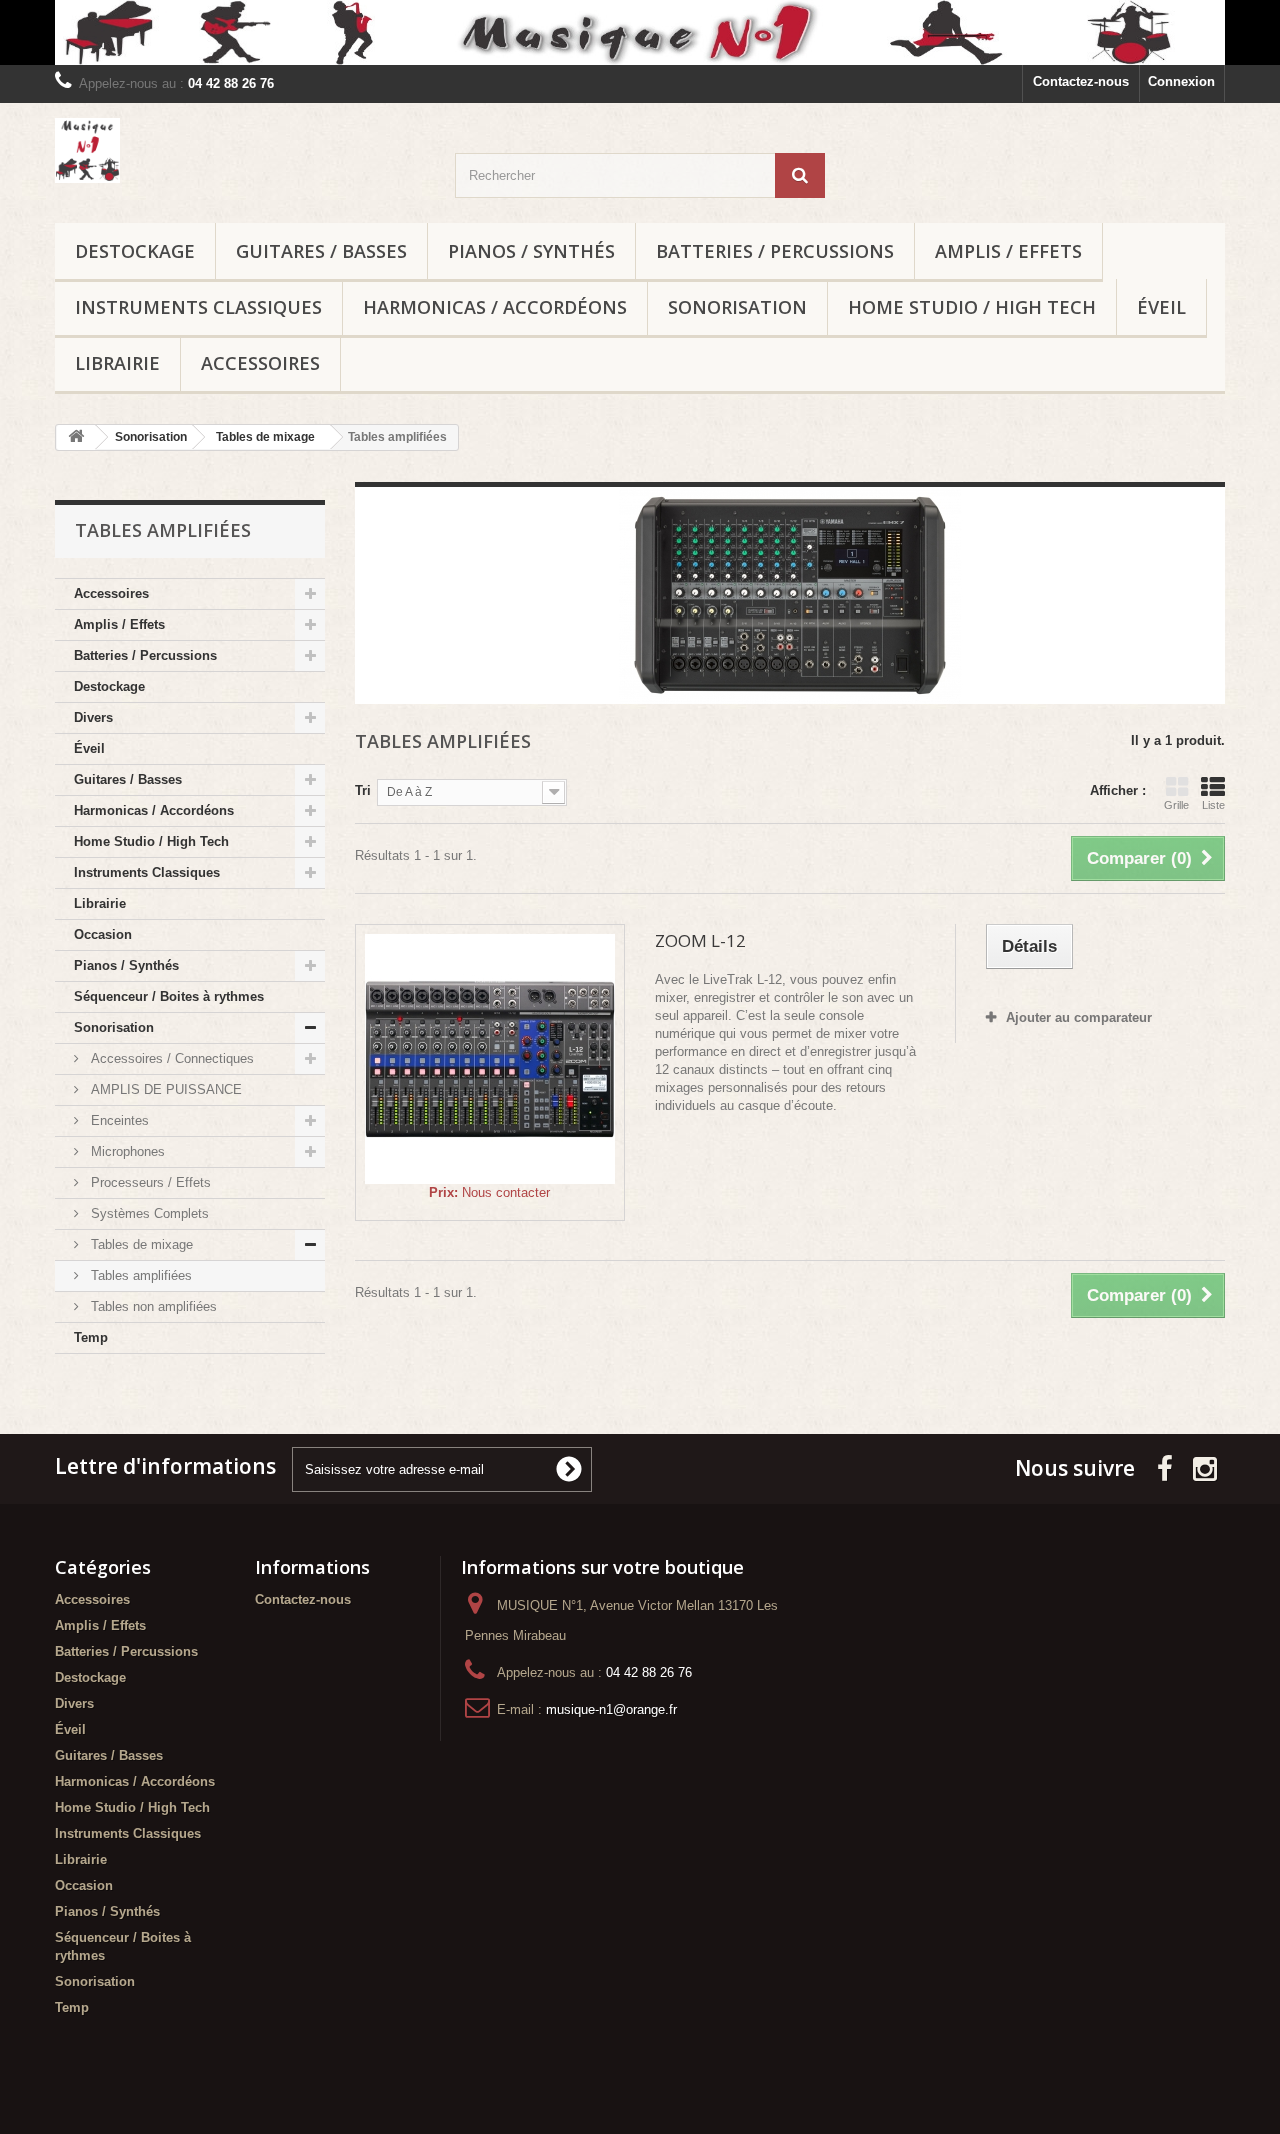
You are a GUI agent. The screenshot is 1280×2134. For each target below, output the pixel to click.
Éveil (1161, 307)
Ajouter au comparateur (1079, 1017)
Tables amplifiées (139, 1275)
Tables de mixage (140, 1244)
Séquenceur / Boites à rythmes (169, 996)
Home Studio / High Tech (972, 307)
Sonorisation (737, 307)
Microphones (126, 1151)
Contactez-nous (1081, 81)
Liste (1213, 805)
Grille (1176, 805)
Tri (363, 790)
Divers (93, 717)
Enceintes (118, 1120)
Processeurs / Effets (149, 1182)
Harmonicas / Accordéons (495, 307)
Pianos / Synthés (531, 251)
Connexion (1181, 81)
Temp (91, 1337)
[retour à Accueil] (76, 437)
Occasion (103, 934)
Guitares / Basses (321, 251)
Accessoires (260, 363)
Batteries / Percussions (775, 251)
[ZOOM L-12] (490, 1059)
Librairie (117, 363)
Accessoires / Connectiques (170, 1058)
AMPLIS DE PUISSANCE (164, 1089)
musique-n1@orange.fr (611, 1709)
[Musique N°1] (640, 32)
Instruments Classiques (198, 307)
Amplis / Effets (1008, 251)
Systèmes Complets (148, 1213)
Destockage (135, 251)
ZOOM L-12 (700, 940)
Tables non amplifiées (152, 1306)
